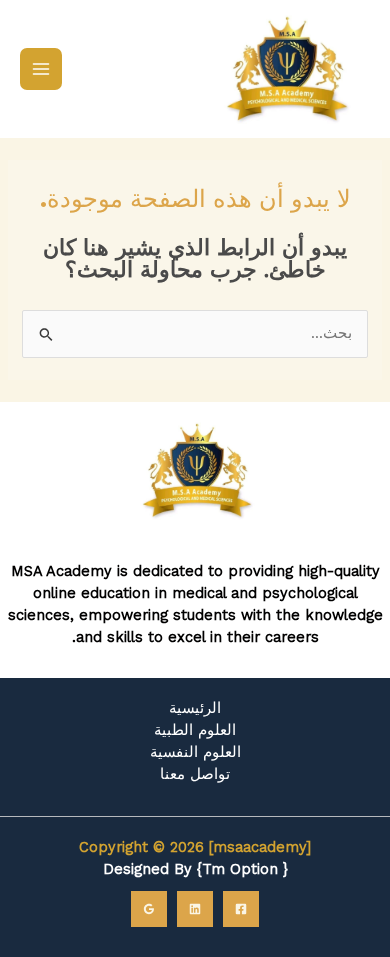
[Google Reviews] (149, 909)
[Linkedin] (195, 909)
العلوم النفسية (195, 752)
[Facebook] (241, 909)
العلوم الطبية (195, 730)
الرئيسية (195, 708)
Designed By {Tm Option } (195, 869)
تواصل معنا (195, 774)
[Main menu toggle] (41, 69)
